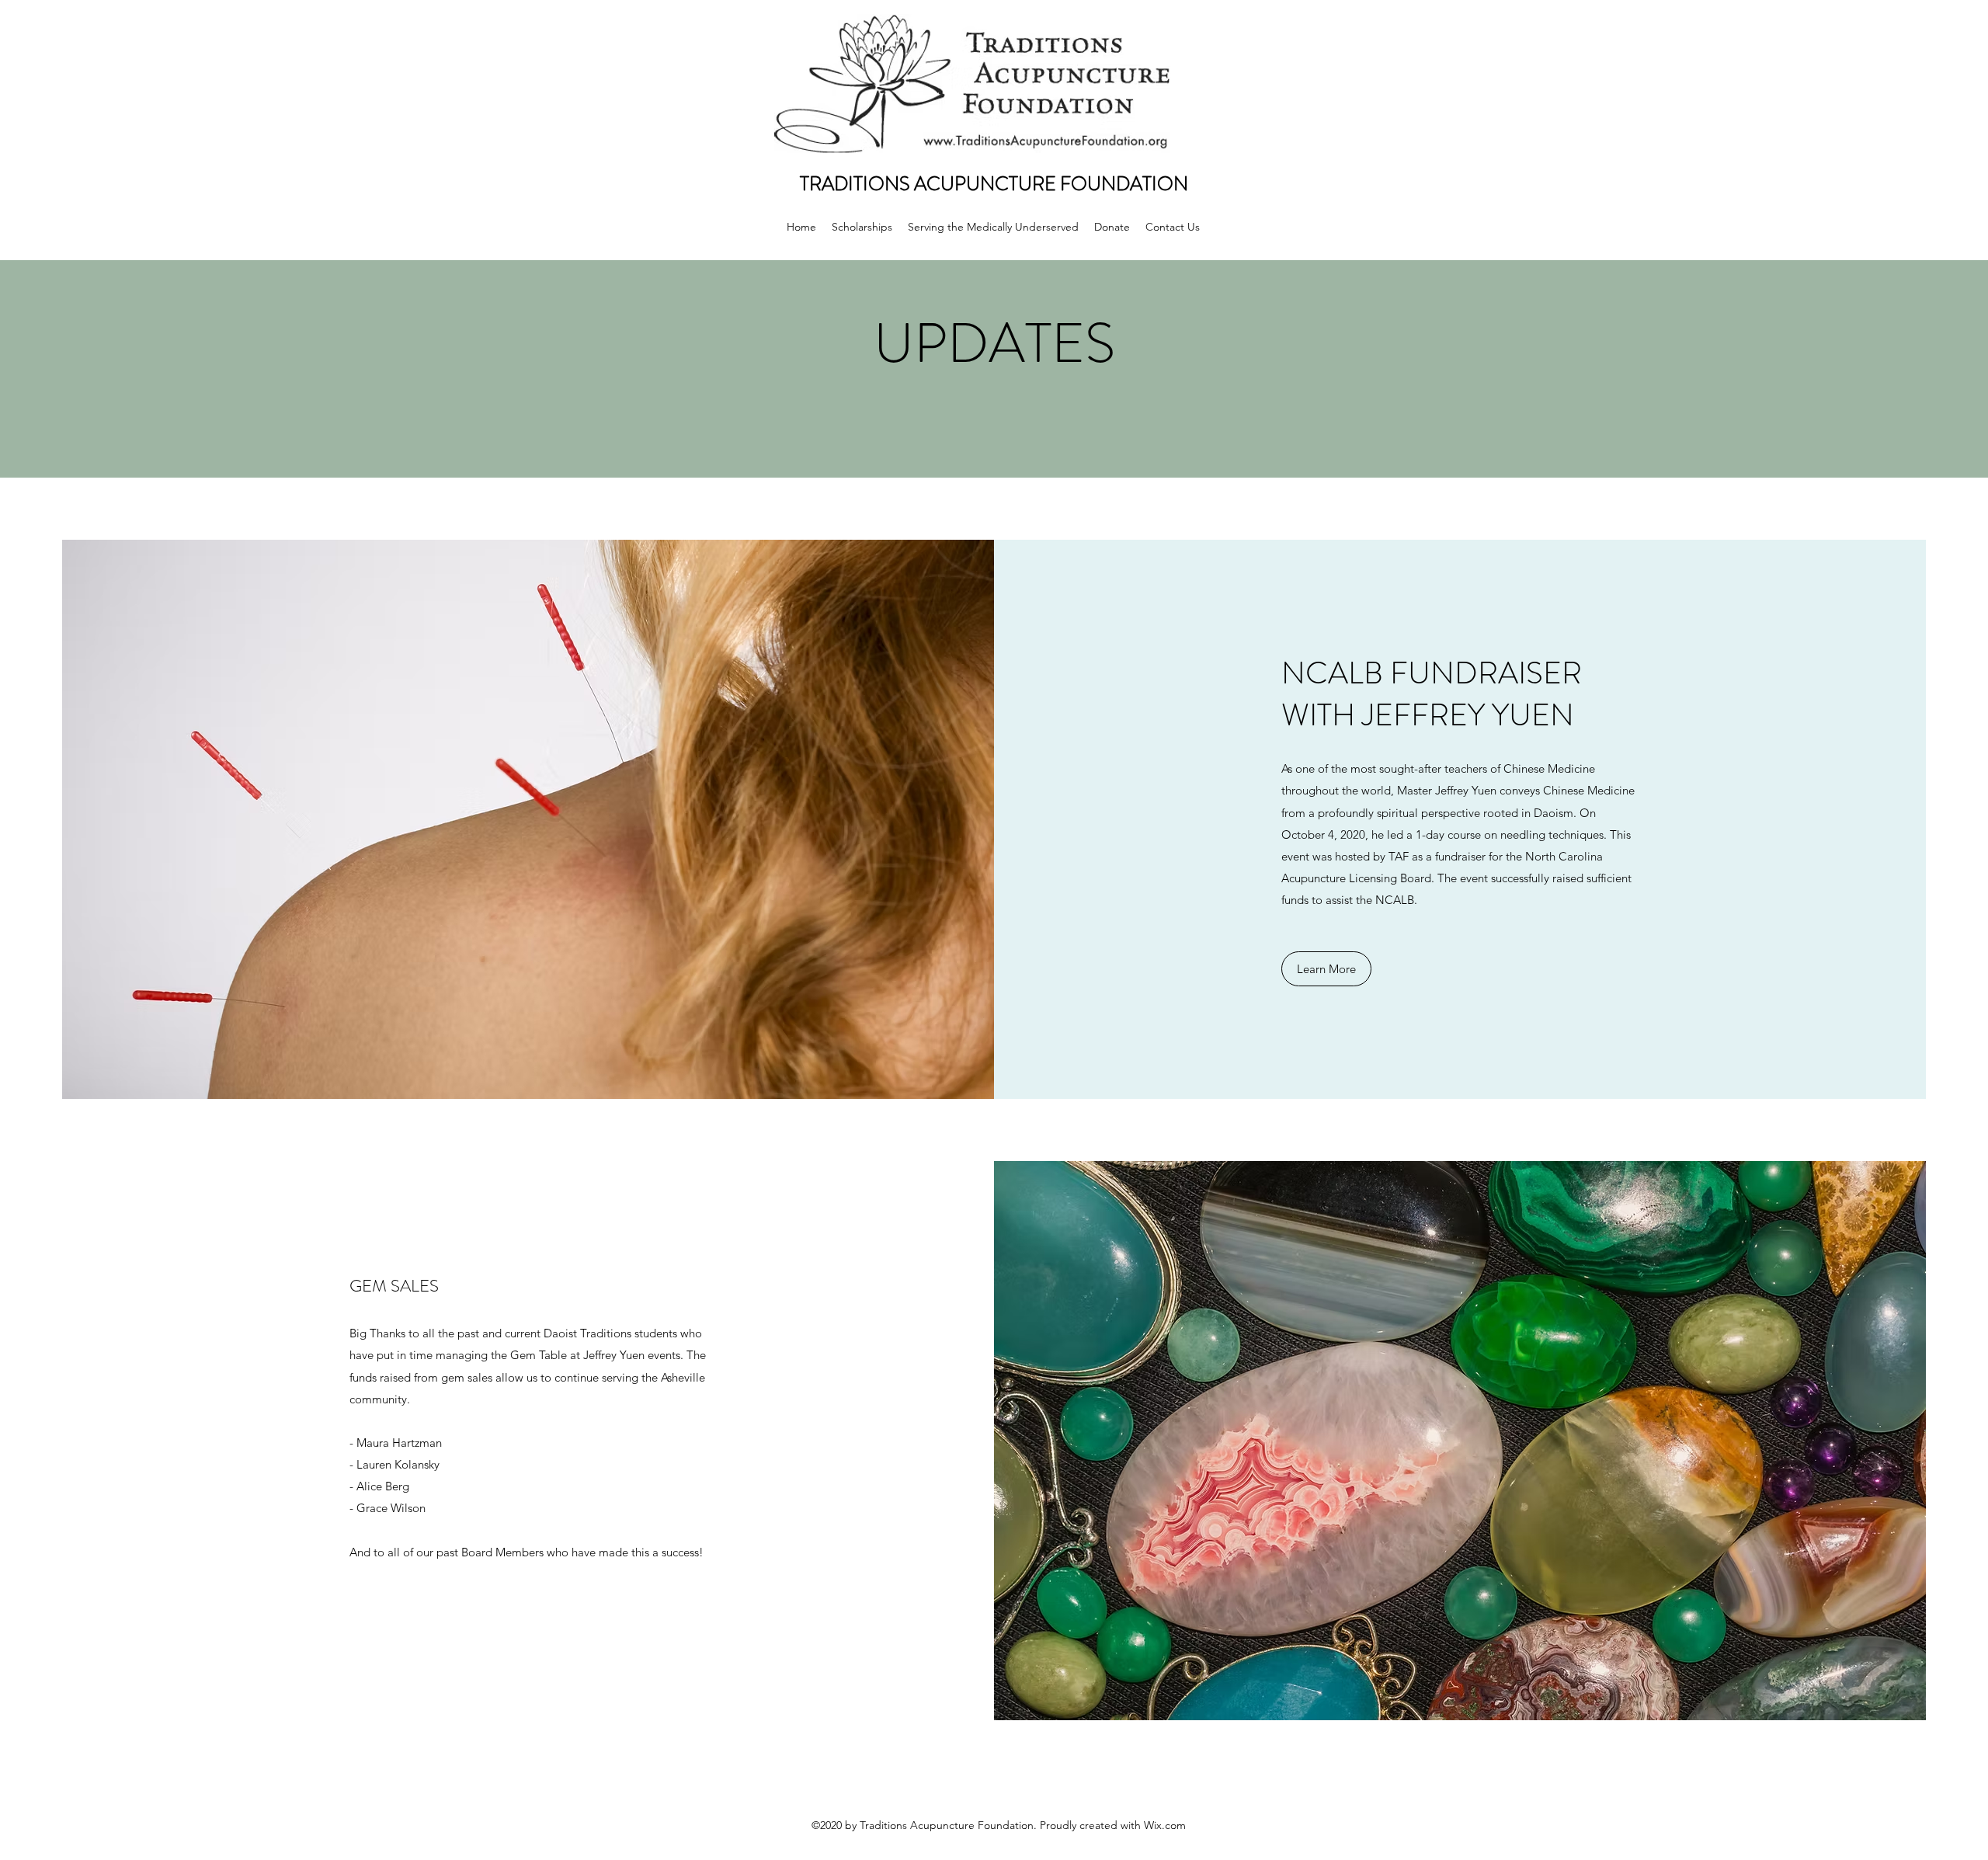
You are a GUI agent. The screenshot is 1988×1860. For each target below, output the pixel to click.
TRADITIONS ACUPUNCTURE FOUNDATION (994, 184)
